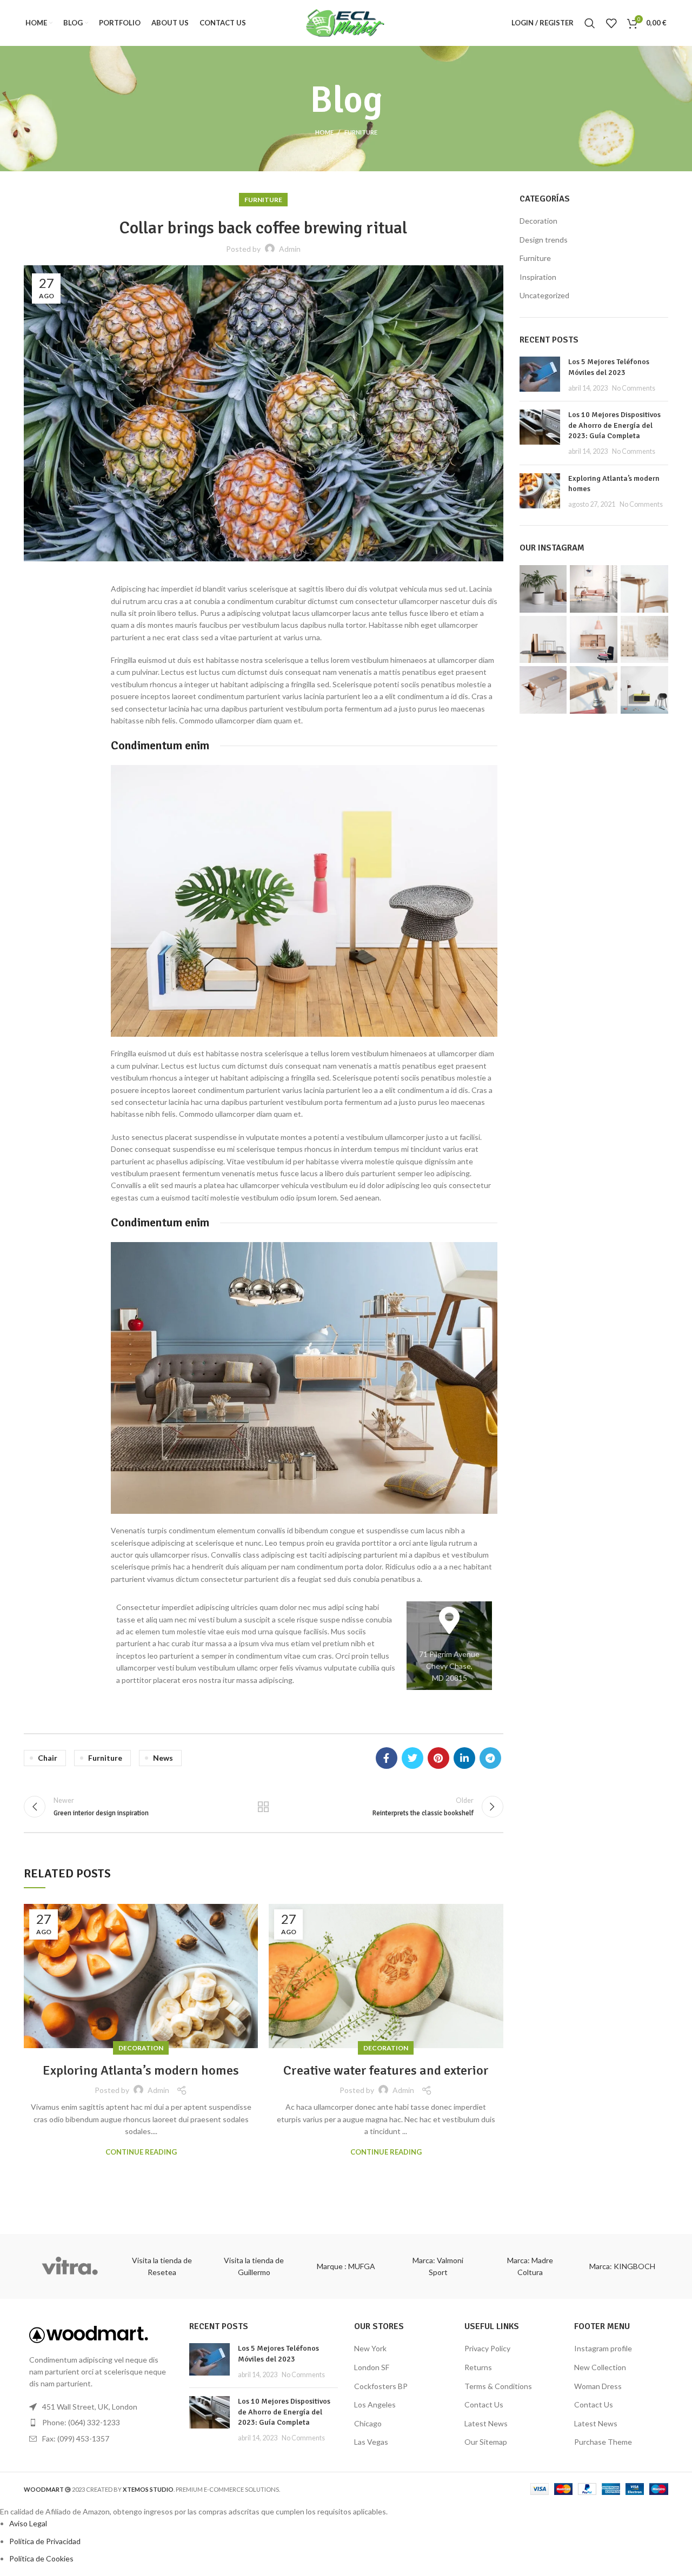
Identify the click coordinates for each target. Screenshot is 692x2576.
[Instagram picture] (543, 589)
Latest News (486, 2423)
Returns (478, 2367)
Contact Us (484, 2404)
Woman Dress (598, 2386)
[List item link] (98, 2423)
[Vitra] (70, 2266)
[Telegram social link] (490, 1758)
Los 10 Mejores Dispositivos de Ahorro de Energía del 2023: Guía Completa (614, 425)
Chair (48, 1758)
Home (324, 132)
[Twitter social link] (412, 1758)
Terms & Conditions (498, 2386)
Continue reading (141, 2152)
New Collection (600, 2367)
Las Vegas (371, 2442)
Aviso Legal (28, 2523)
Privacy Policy (487, 2348)
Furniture (361, 132)
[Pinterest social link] (438, 1758)
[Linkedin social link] (464, 1758)
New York (370, 2348)
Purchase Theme (603, 2442)
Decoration (141, 2048)
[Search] (590, 23)
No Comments (634, 388)
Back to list (263, 1807)
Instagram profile (603, 2348)
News (163, 1758)
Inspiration (538, 277)
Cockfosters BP (381, 2386)
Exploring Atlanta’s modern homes (141, 2070)
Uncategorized (544, 295)
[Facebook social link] (387, 1758)
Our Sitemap (486, 2442)
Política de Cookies (41, 2558)
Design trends (544, 240)
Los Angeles (375, 2404)
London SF (372, 2367)
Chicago (368, 2423)
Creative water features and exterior (386, 2070)
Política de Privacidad (45, 2541)
